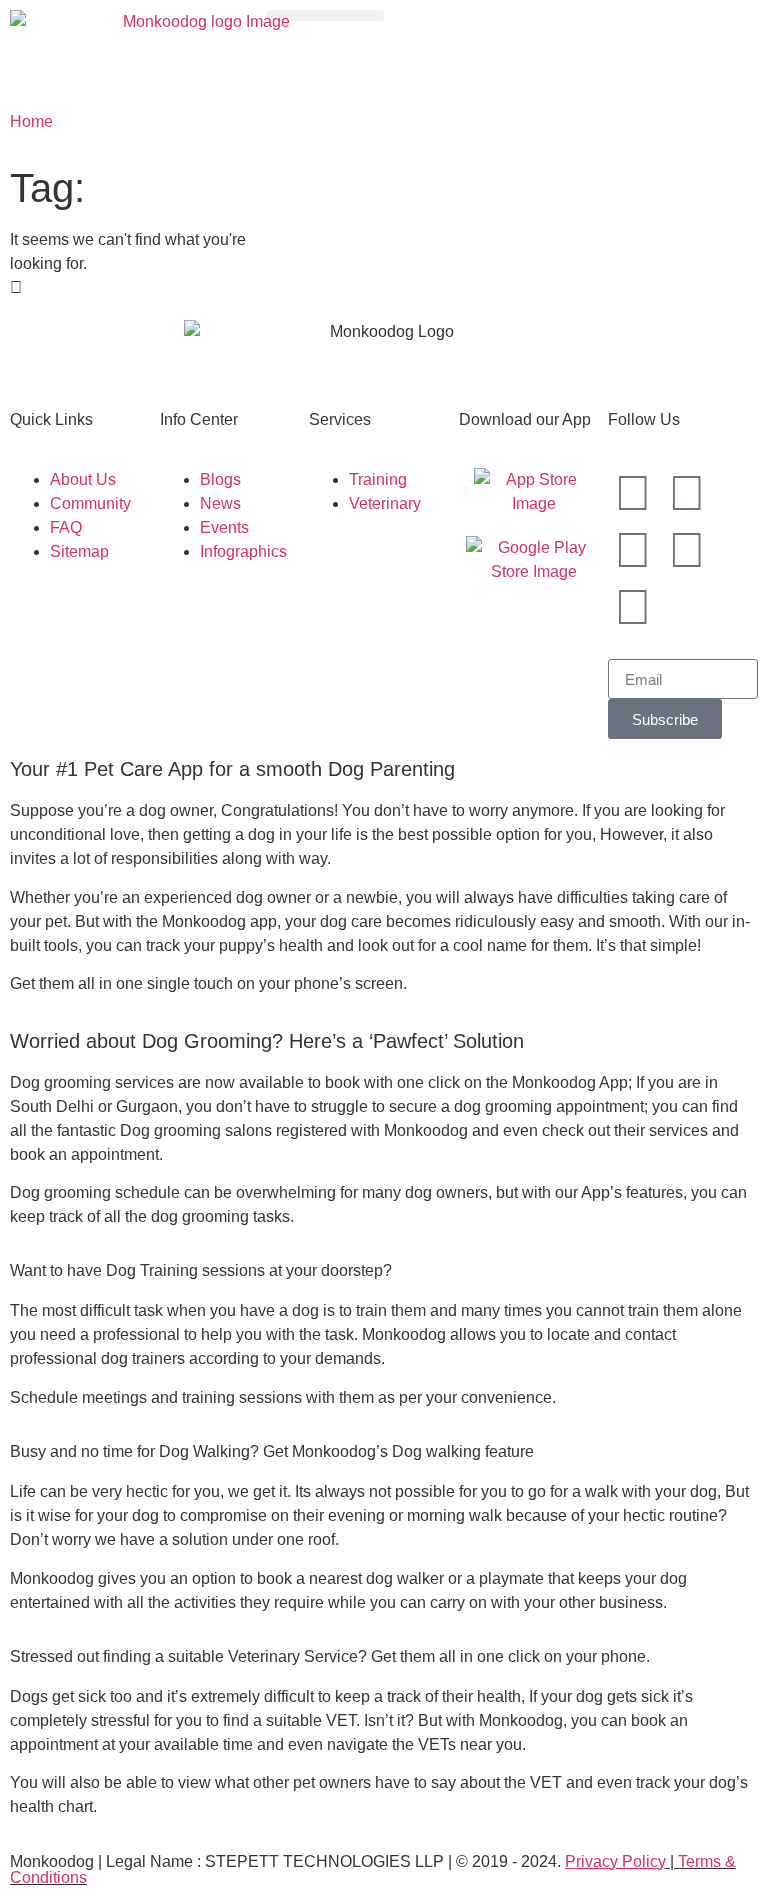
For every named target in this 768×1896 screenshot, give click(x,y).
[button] (325, 15)
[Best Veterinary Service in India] (198, 50)
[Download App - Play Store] (533, 560)
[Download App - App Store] (534, 492)
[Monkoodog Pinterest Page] (633, 607)
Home (31, 121)
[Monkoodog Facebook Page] (687, 493)
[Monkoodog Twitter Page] (633, 550)
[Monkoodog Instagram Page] (633, 493)
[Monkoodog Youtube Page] (687, 550)
